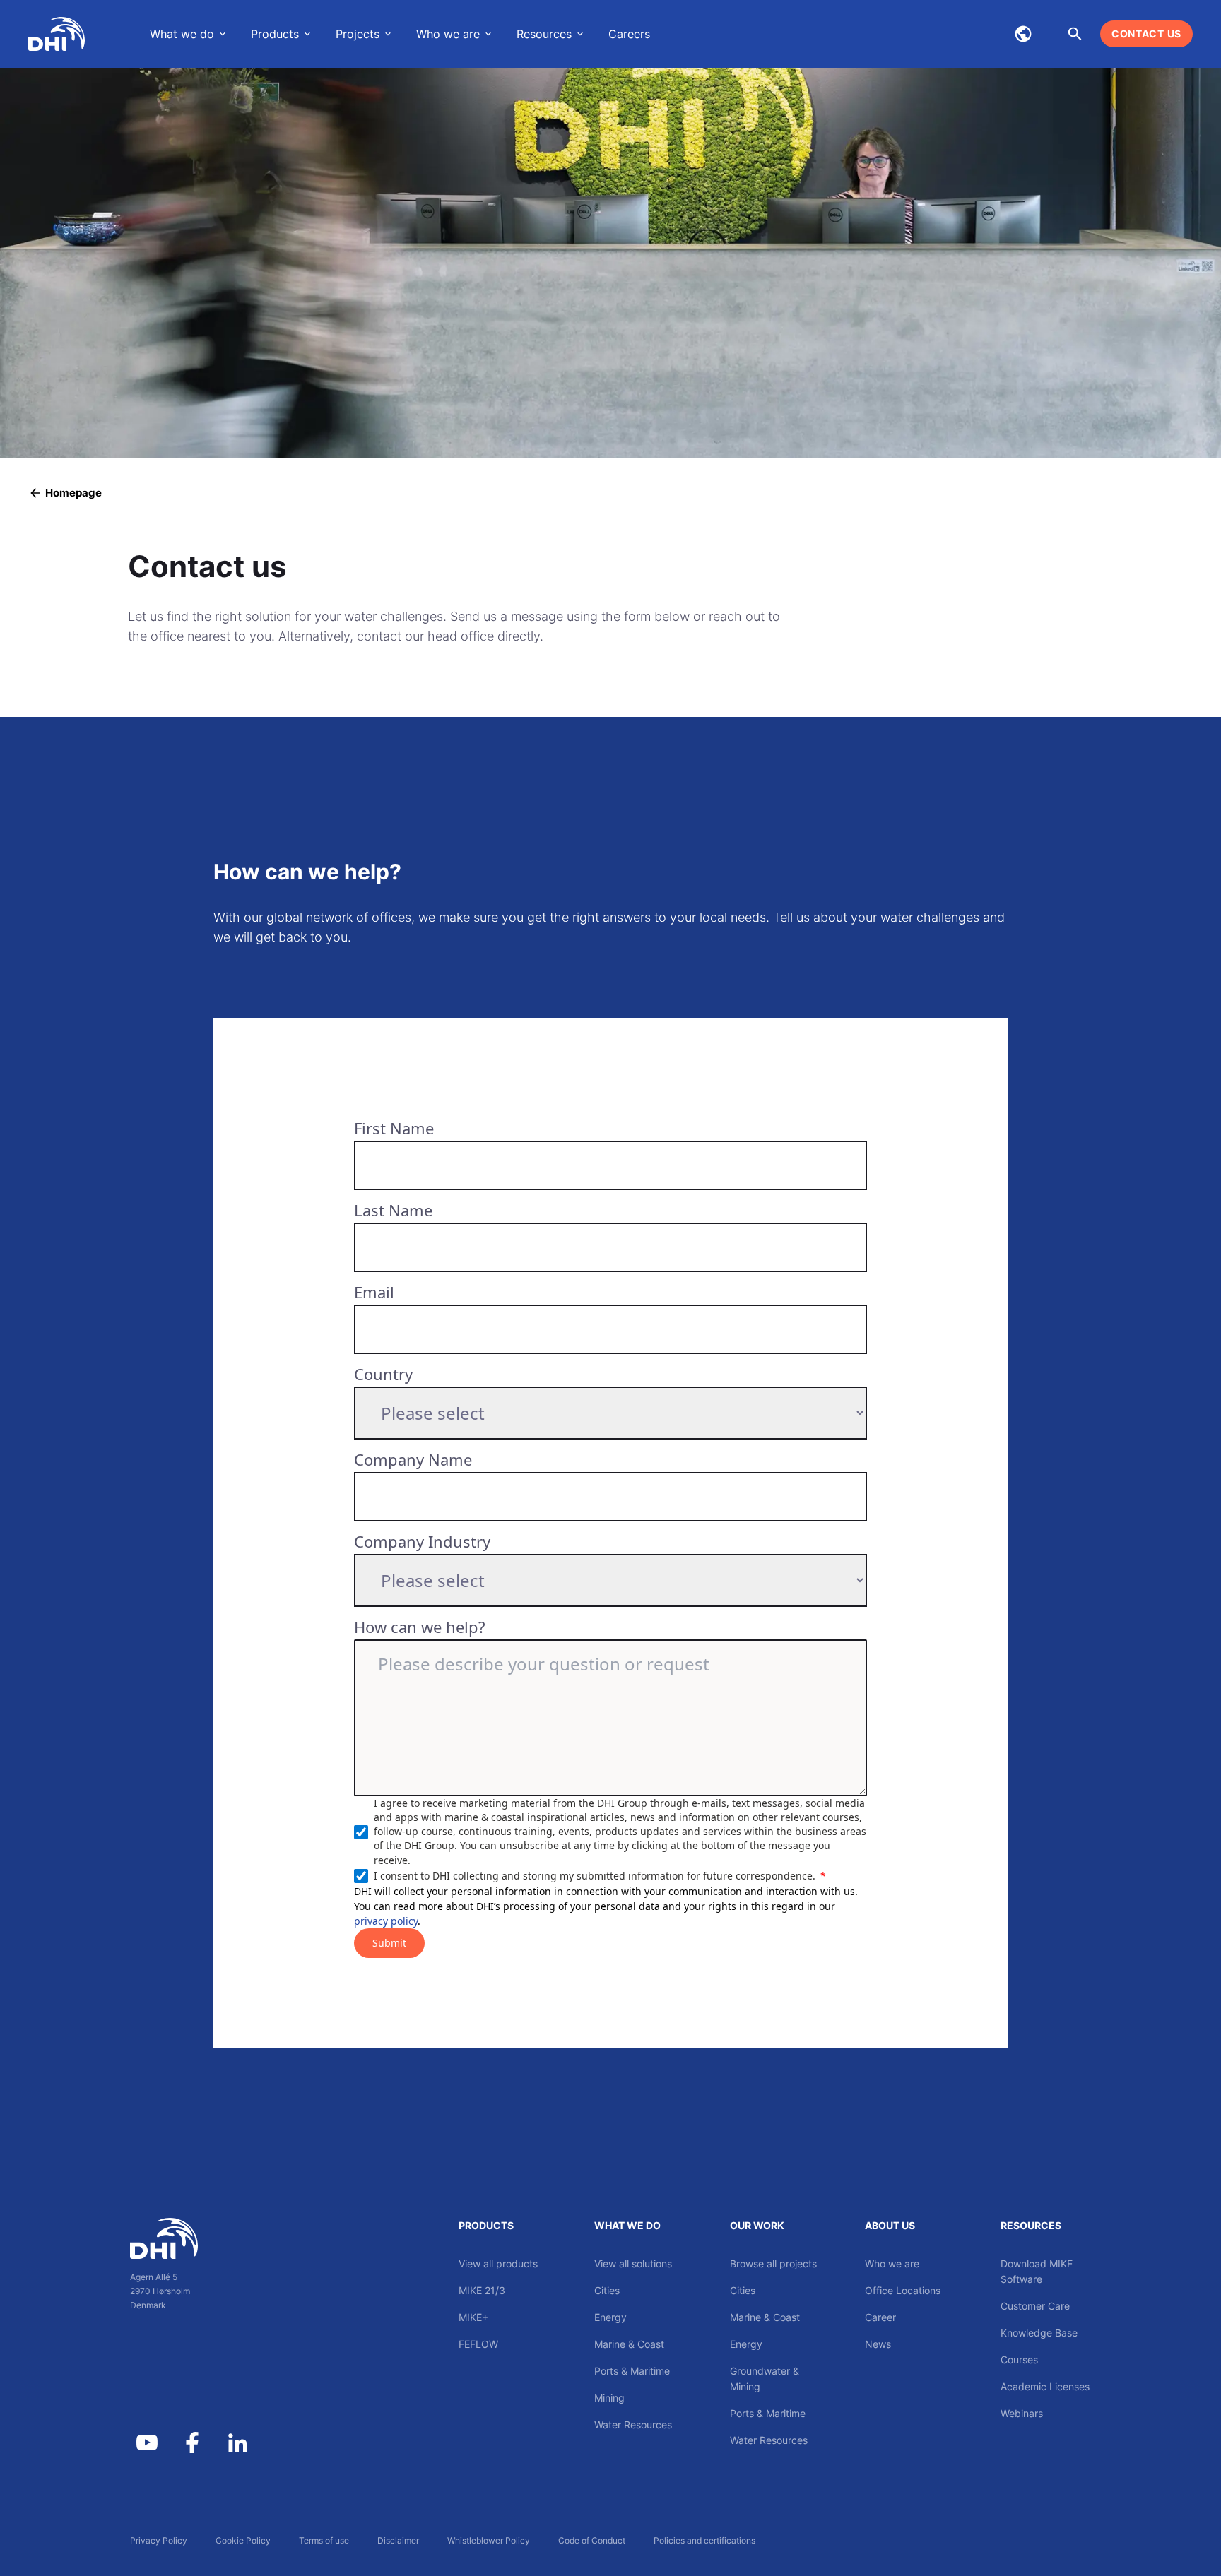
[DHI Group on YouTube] (147, 2443)
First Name (394, 1128)
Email (374, 1292)
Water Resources (633, 2424)
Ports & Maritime (632, 2371)
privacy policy (386, 1921)
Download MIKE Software (1037, 2271)
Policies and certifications (704, 2540)
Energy (610, 2317)
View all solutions (633, 2263)
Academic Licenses (1045, 2386)
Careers (629, 34)
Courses (1019, 2360)
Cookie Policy (243, 2540)
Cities (607, 2290)
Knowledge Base (1039, 2333)
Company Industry (422, 1541)
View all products (498, 2263)
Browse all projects (773, 2263)
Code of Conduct (592, 2540)
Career (880, 2317)
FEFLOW (478, 2344)
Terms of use (324, 2540)
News (878, 2344)
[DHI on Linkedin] (237, 2443)
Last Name (393, 1210)
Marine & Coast (629, 2344)
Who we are (892, 2263)
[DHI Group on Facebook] (192, 2443)
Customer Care (1035, 2306)
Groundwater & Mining (765, 2379)
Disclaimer (398, 2540)
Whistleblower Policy (489, 2540)
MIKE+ (473, 2317)
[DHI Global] (57, 34)
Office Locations (903, 2290)
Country (383, 1374)
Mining (609, 2398)
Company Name (413, 1459)
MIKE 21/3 (482, 2290)
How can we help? (420, 1627)
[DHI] (192, 2238)
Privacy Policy (159, 2540)
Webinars (1022, 2413)
